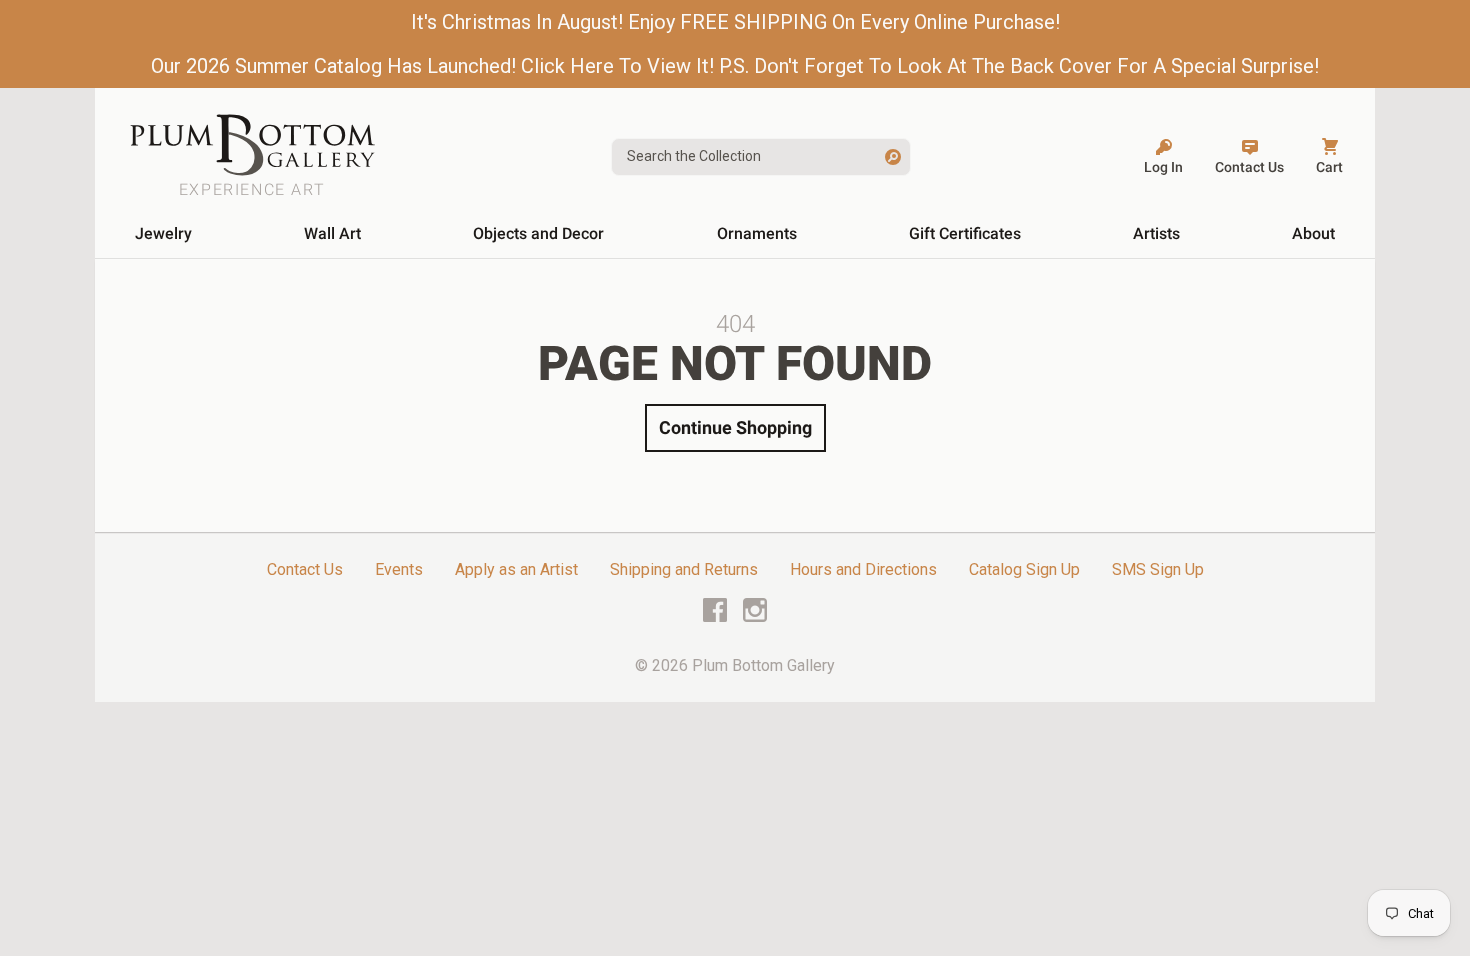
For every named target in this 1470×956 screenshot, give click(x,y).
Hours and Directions (863, 569)
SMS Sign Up (1158, 569)
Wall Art (332, 233)
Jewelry (163, 233)
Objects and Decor (538, 233)
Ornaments (757, 233)
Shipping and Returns (684, 569)
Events (399, 569)
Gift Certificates (965, 233)
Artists (1156, 233)
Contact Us (305, 569)
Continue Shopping (735, 427)
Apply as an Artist (516, 569)
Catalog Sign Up (1024, 569)
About (1313, 233)
